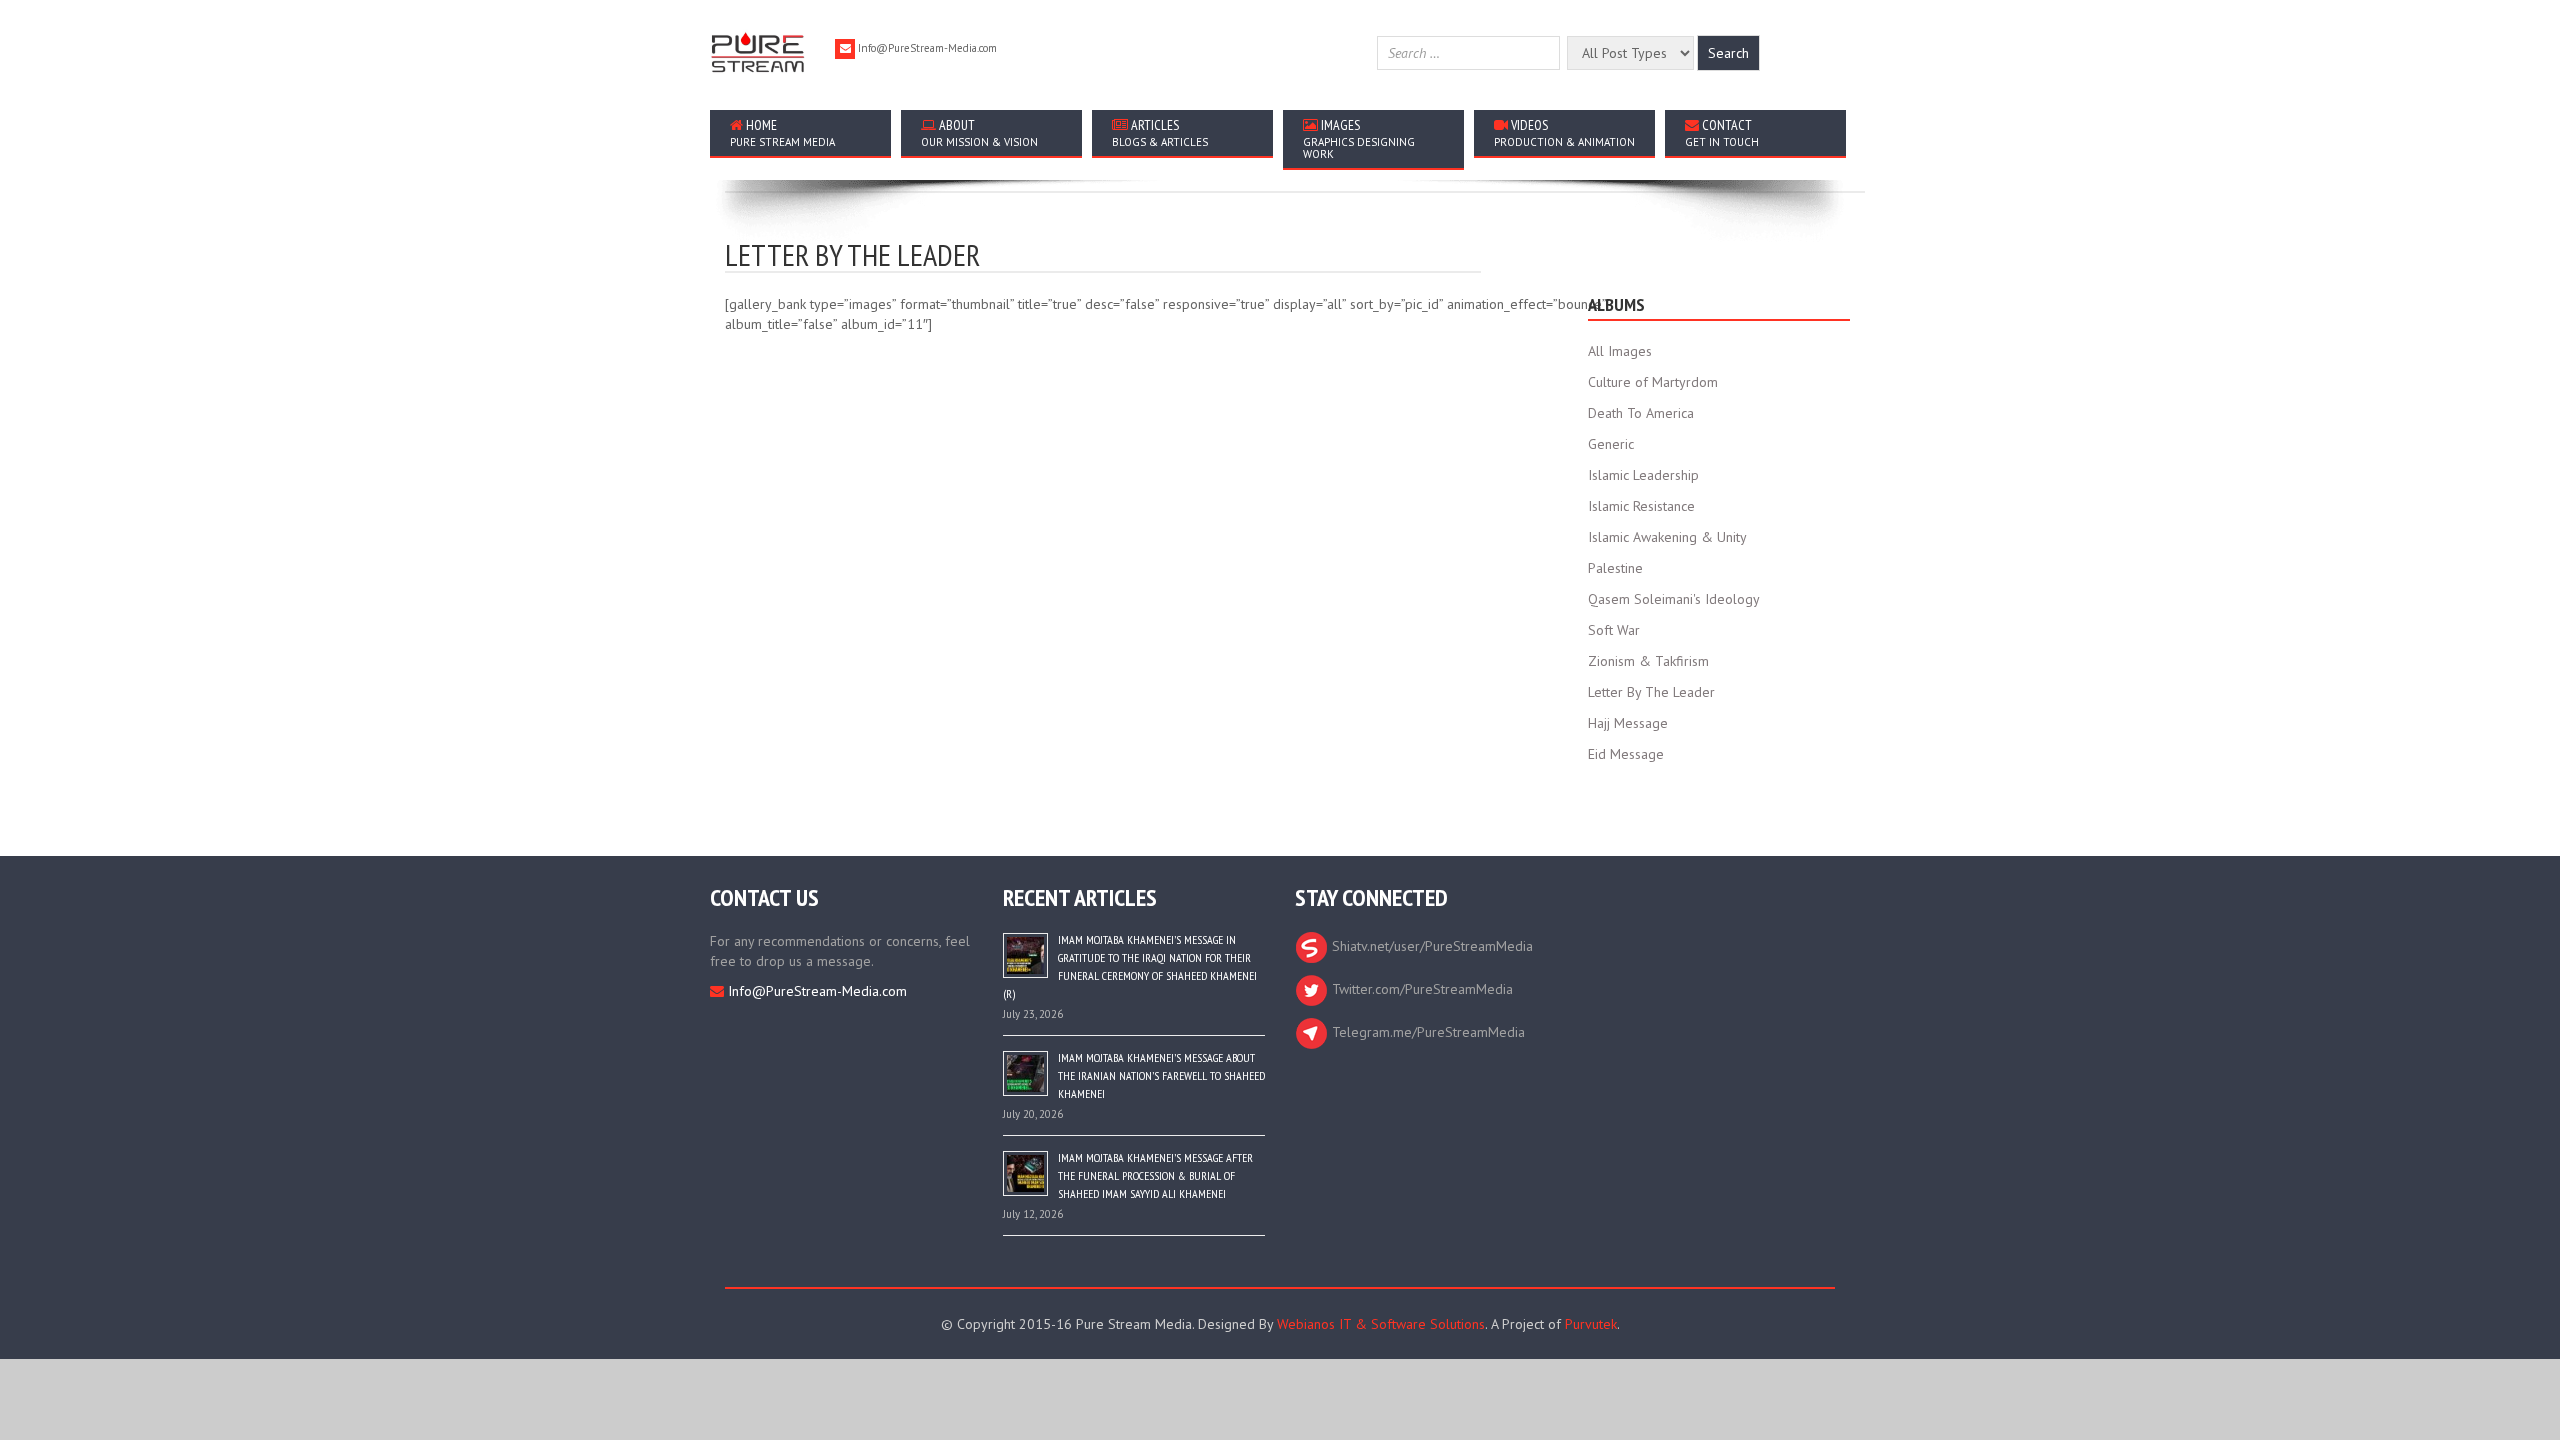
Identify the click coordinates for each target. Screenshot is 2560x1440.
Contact (1722, 132)
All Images (1620, 351)
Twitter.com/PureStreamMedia (1420, 989)
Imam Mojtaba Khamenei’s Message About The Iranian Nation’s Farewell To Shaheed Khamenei (1161, 1075)
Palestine (1615, 568)
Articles (1160, 132)
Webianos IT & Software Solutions (1381, 1324)
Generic (1611, 444)
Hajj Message (1628, 723)
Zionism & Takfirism (1648, 661)
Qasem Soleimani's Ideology (1674, 599)
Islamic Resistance (1641, 506)
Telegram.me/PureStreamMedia (1426, 1032)
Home (782, 132)
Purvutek (1591, 1324)
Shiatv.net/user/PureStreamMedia (1430, 946)
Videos (1564, 132)
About (979, 132)
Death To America (1641, 413)
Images (1359, 138)
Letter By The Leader (1651, 692)
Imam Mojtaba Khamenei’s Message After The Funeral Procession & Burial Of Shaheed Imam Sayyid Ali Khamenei (1155, 1175)
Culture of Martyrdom (1653, 382)
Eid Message (1626, 754)
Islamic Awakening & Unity (1667, 537)
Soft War (1614, 630)
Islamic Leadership (1643, 475)
